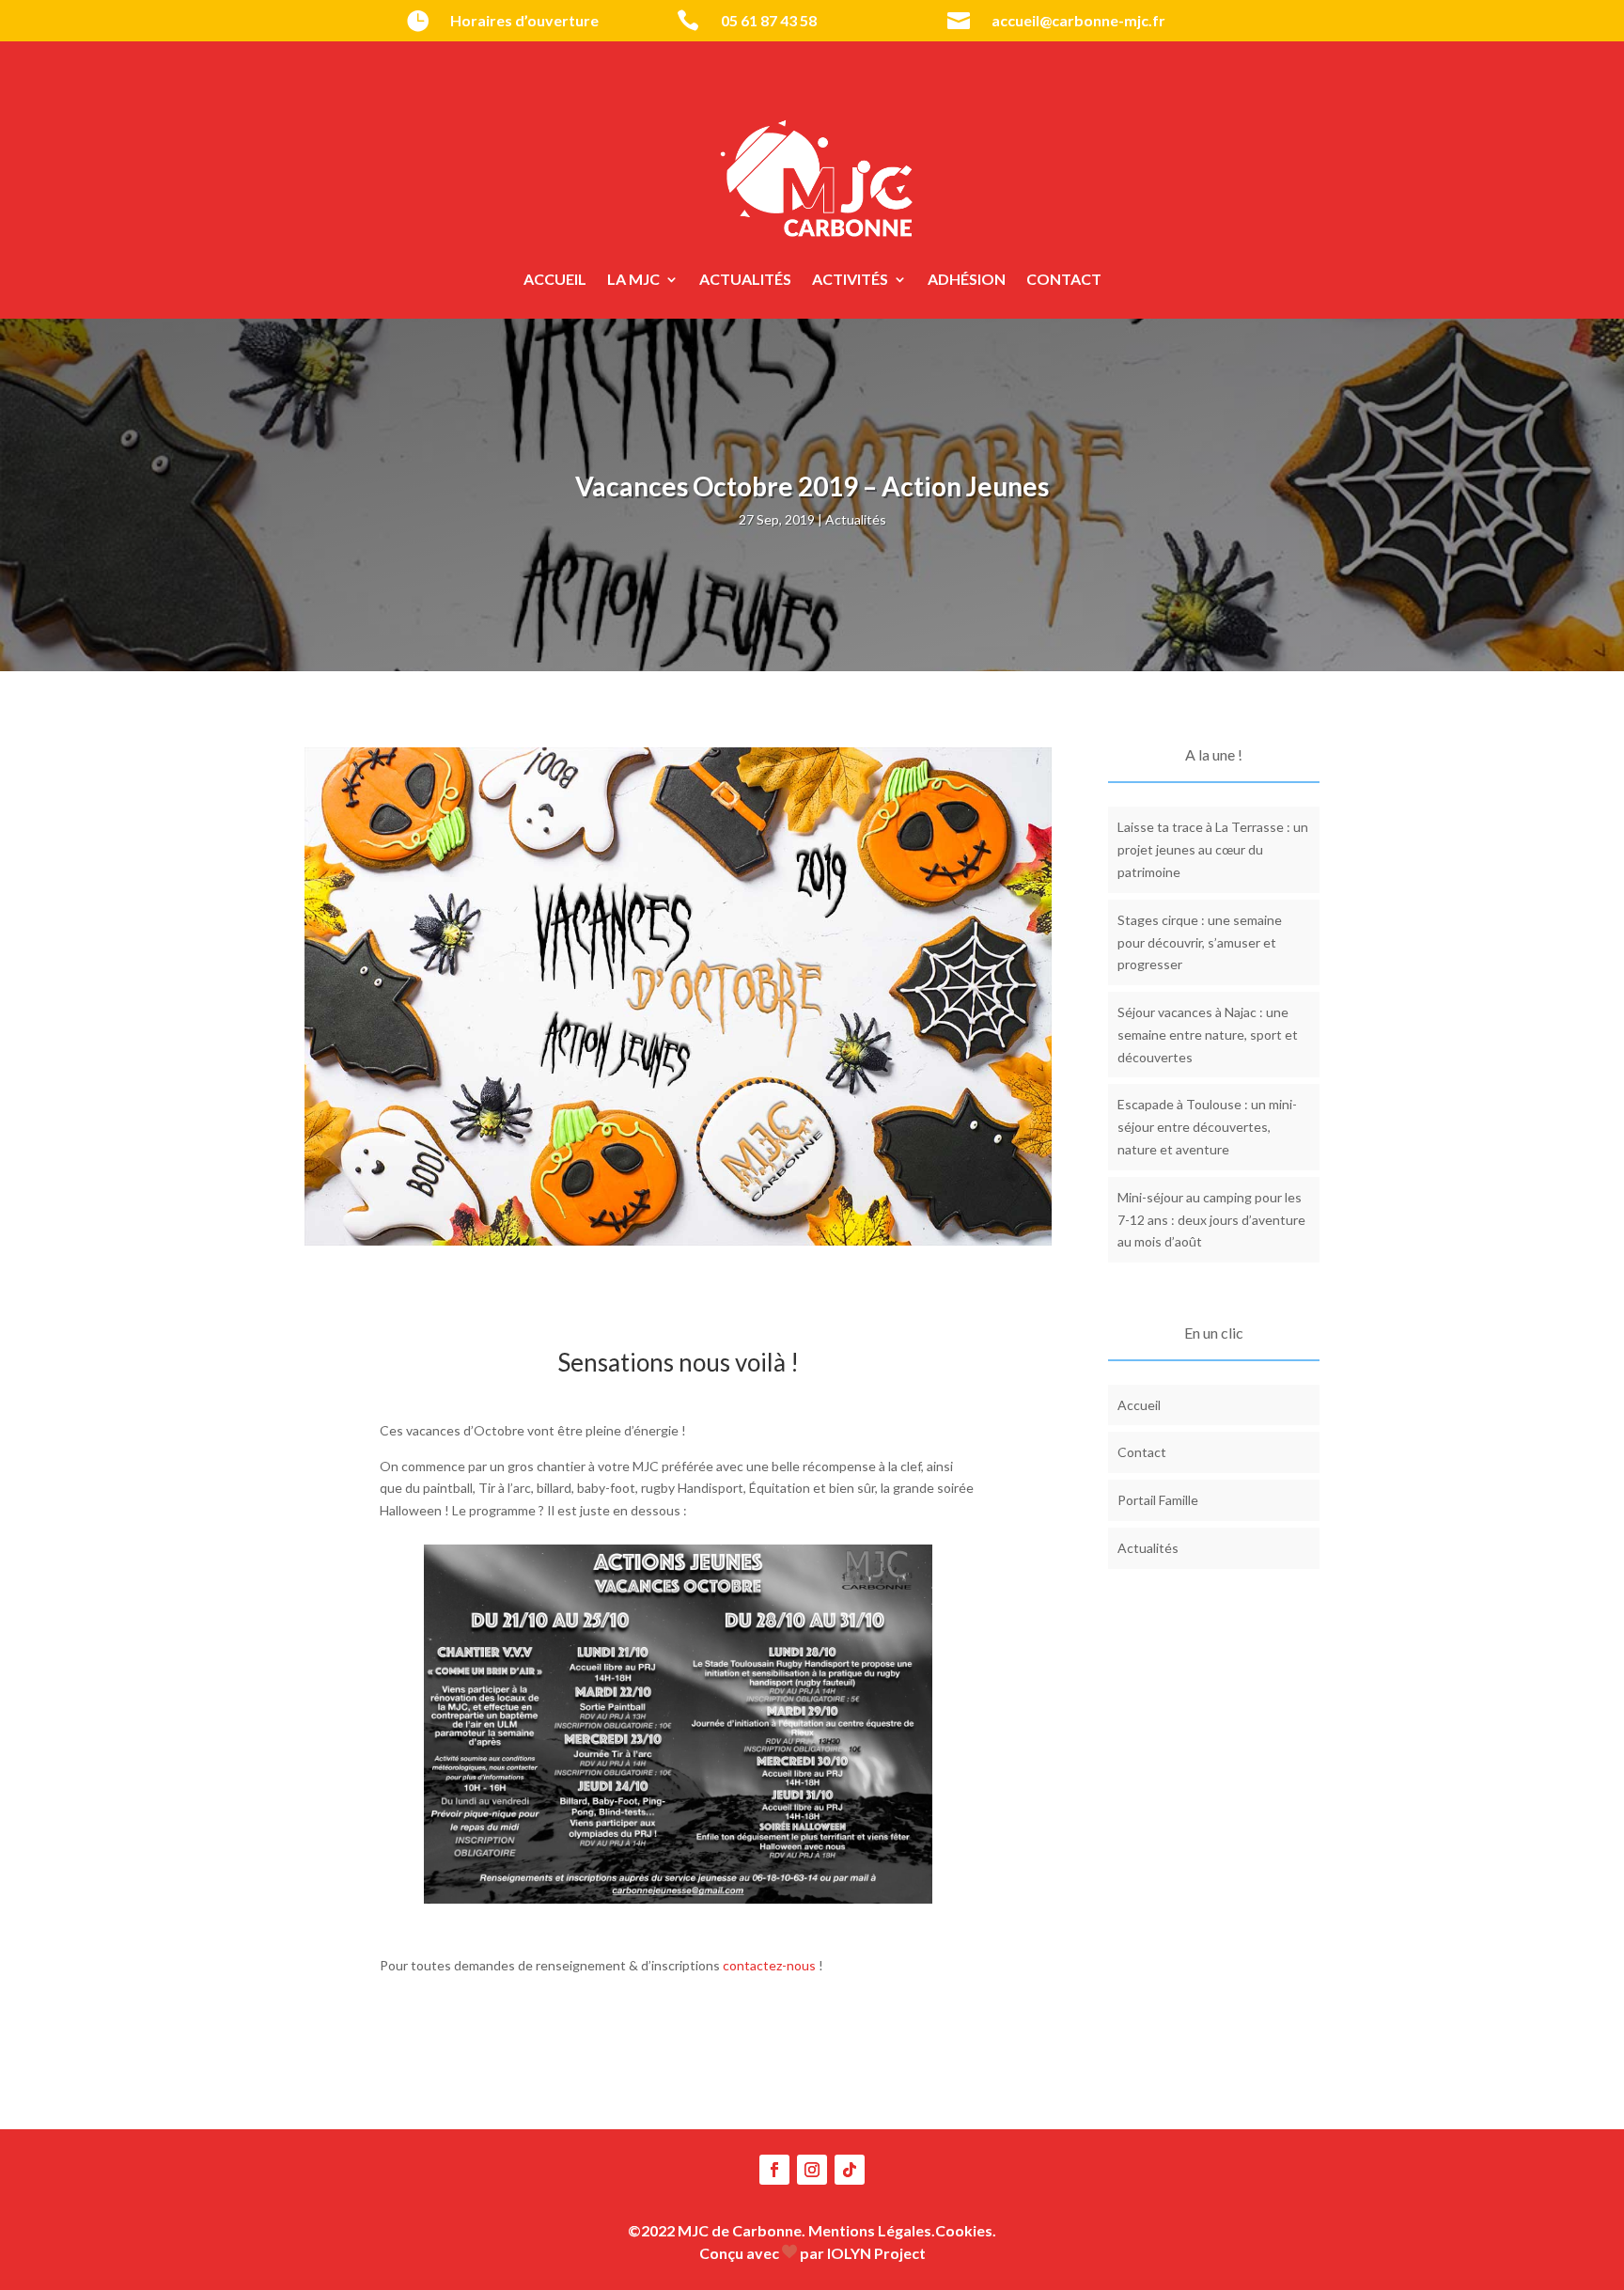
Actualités (745, 280)
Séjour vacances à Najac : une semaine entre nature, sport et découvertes (1208, 1035)
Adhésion (967, 280)
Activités (850, 280)
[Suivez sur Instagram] (812, 2170)
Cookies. (966, 2230)
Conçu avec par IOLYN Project (812, 2253)
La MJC (633, 280)
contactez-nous (769, 1965)
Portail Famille (1158, 1500)
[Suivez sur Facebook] (774, 2170)
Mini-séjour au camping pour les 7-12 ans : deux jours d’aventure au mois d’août (1211, 1220)
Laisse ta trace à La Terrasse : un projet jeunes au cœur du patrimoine (1213, 849)
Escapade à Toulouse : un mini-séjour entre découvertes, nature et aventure (1207, 1127)
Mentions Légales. (872, 2230)
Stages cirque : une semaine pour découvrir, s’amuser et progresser (1200, 942)
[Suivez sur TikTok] (850, 2170)
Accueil (555, 280)
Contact (1064, 280)
